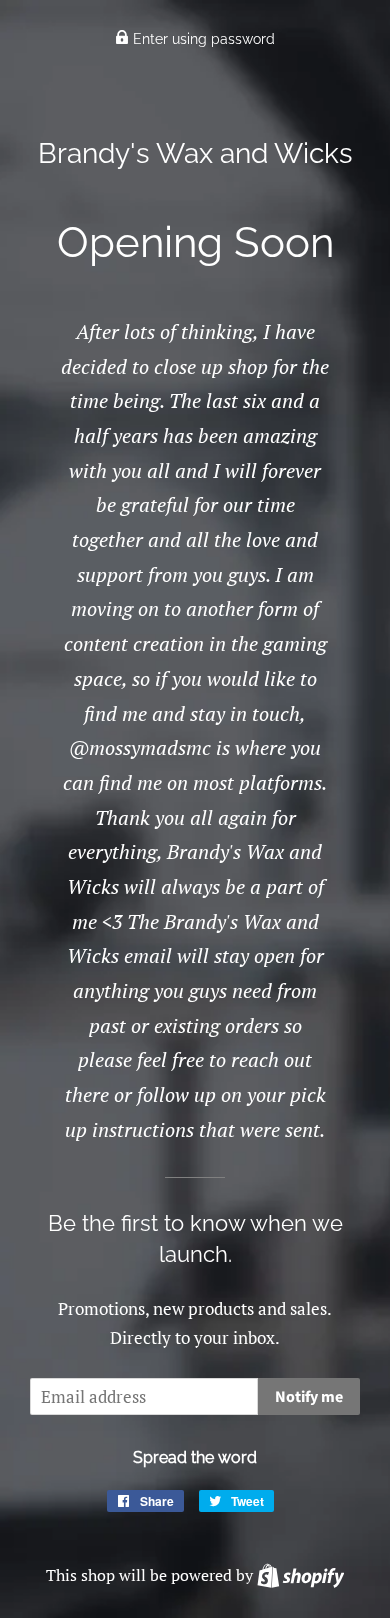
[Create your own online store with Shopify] (300, 1575)
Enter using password (202, 39)
